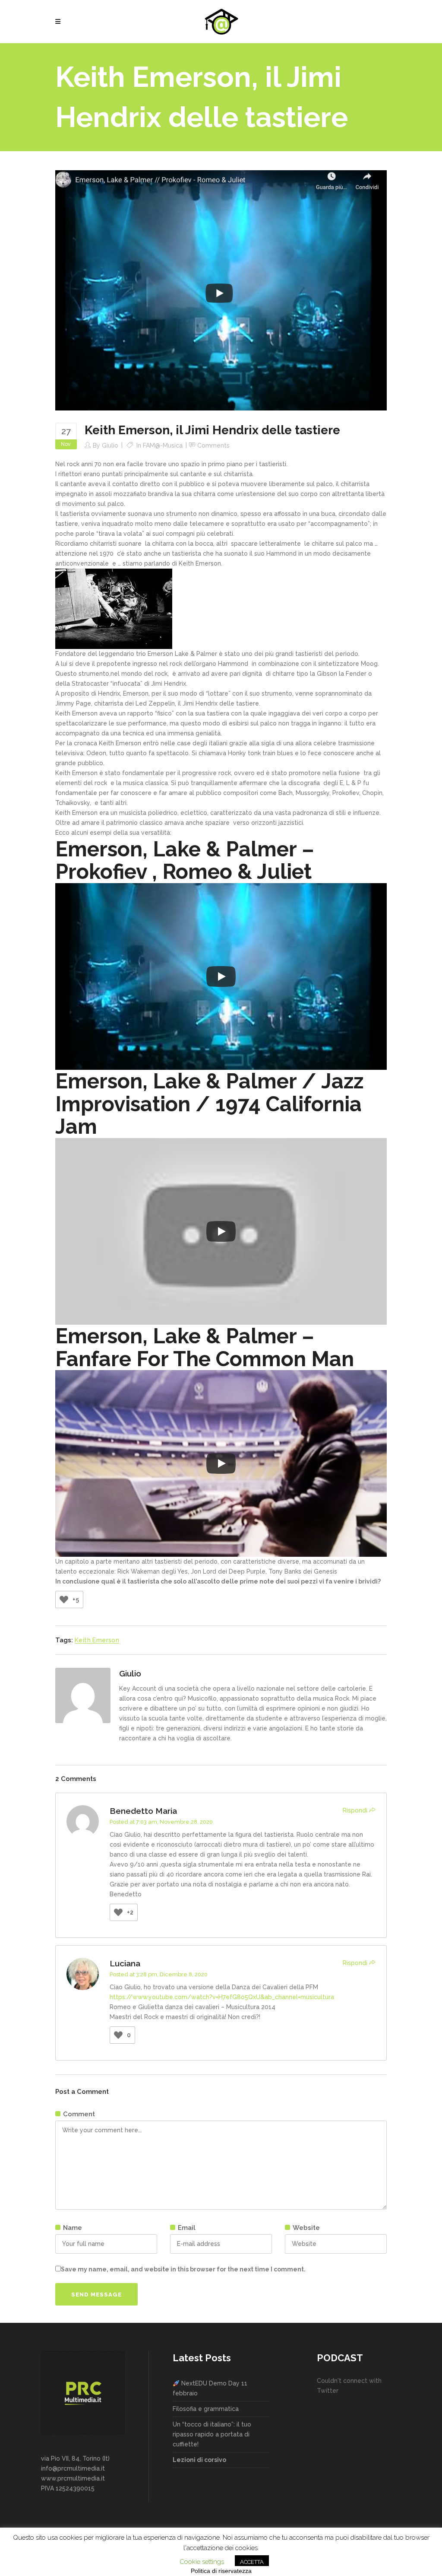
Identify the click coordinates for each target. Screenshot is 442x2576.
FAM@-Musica (163, 445)
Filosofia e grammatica (206, 2409)
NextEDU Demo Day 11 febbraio (210, 2388)
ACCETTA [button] (252, 2562)
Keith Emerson (97, 1640)
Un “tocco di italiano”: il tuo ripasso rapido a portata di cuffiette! (212, 2434)
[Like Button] (64, 1600)
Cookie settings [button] (202, 2562)
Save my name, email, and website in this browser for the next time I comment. (183, 2269)
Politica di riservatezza (221, 2571)
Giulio (110, 445)
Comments (213, 445)
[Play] (221, 976)
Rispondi (355, 1810)
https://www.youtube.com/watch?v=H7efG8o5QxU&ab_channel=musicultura (222, 1997)
